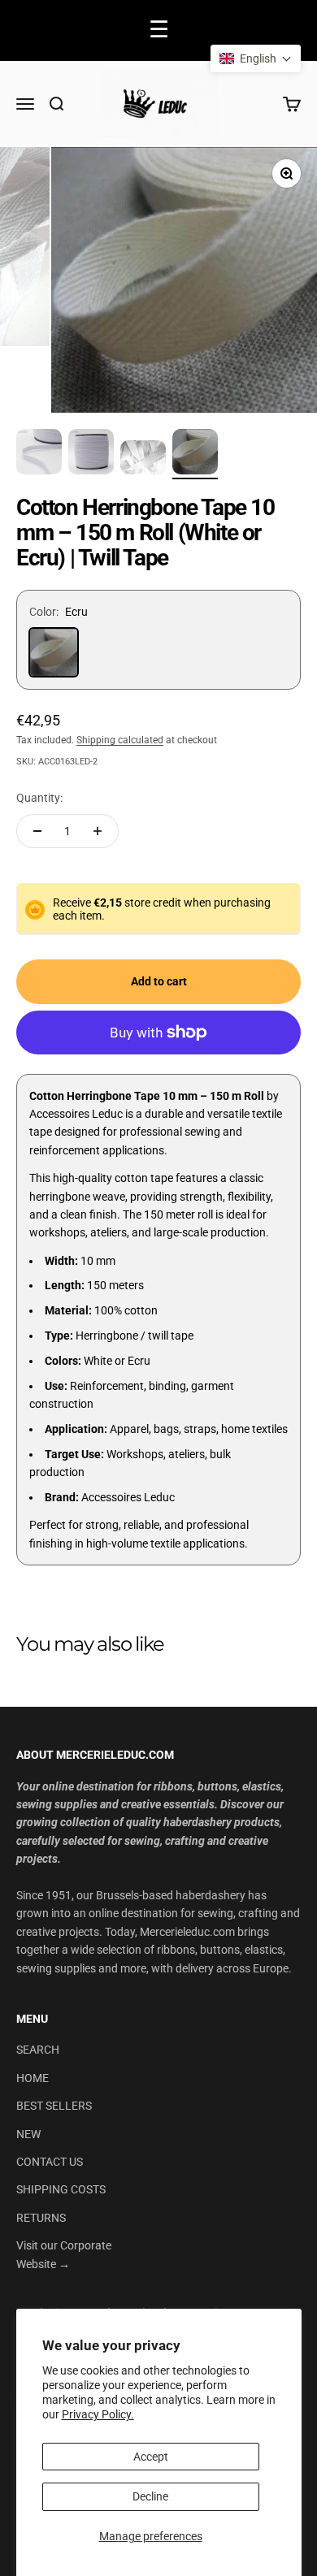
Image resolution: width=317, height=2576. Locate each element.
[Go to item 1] (39, 454)
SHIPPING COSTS (61, 2189)
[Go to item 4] (195, 454)
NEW (28, 2134)
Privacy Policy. (98, 2414)
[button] (256, 58)
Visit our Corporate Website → (64, 2254)
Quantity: (39, 798)
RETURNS (41, 2218)
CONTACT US (50, 2162)
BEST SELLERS (54, 2106)
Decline (150, 2496)
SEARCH (38, 2050)
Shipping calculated (120, 740)
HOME (33, 2078)
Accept (151, 2457)
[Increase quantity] (98, 831)
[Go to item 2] (91, 454)
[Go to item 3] (143, 460)
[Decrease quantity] (37, 831)
